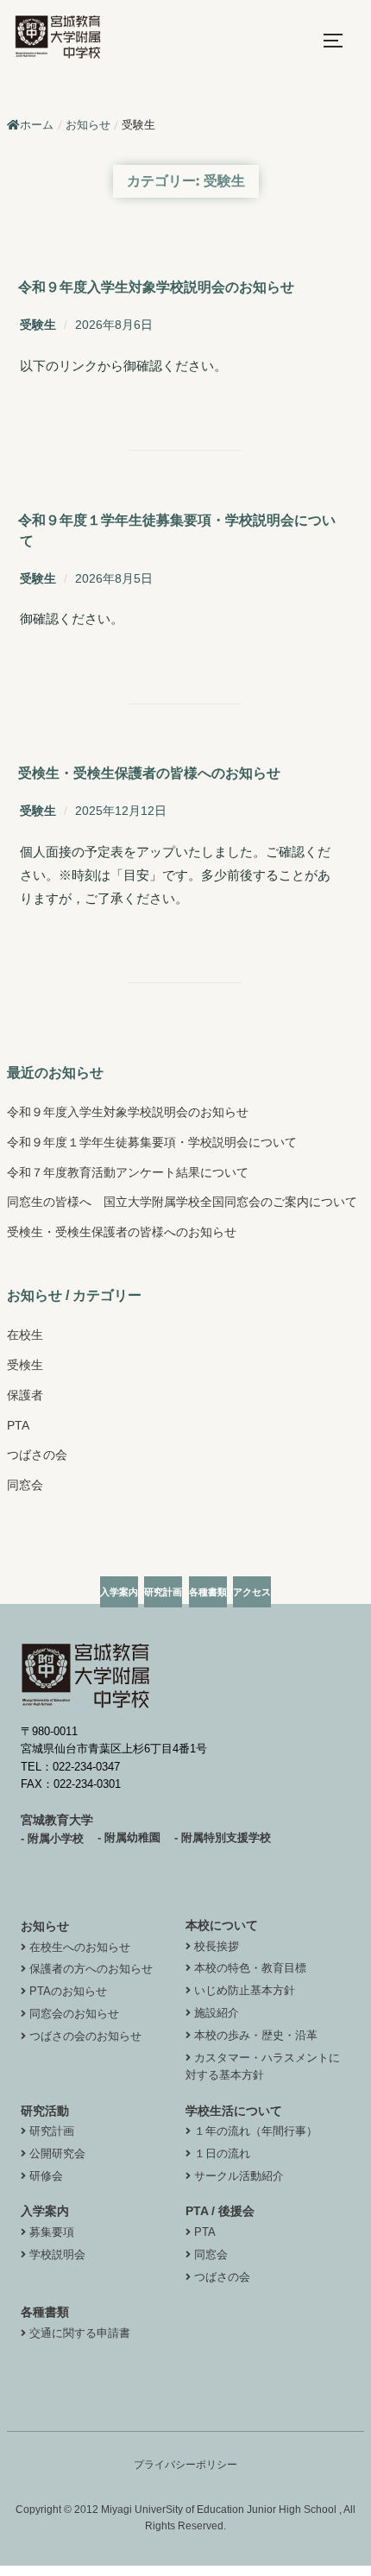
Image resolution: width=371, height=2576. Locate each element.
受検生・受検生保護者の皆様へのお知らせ (149, 773)
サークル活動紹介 (239, 2176)
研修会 (46, 2176)
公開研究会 (57, 2153)
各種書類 (45, 2312)
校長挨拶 (217, 1946)
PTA (18, 1425)
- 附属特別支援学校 (223, 1837)
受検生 (25, 1365)
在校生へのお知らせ (80, 1947)
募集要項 (52, 2232)
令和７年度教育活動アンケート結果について (128, 1172)
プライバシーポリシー (185, 2465)
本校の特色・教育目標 (250, 1968)
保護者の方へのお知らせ (91, 1969)
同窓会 (25, 1485)
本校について (222, 1925)
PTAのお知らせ (68, 1991)
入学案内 (45, 2211)
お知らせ (45, 1926)
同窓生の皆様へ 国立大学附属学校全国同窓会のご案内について (182, 1202)
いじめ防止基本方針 (245, 1990)
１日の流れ (222, 2153)
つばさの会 (37, 1455)
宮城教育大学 (57, 1820)
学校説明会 (57, 2254)
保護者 (25, 1395)
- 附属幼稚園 (129, 1837)
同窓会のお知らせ (74, 2014)
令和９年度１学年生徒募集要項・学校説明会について (152, 1142)
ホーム (37, 125)
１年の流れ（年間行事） (256, 2131)
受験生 (38, 325)
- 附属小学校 (52, 1838)
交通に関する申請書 (80, 2333)
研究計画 (52, 2131)
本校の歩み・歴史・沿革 (256, 2035)
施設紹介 (217, 2013)
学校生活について (234, 2111)
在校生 (25, 1335)
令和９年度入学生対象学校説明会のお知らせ (156, 287)
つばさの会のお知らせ (85, 2036)
